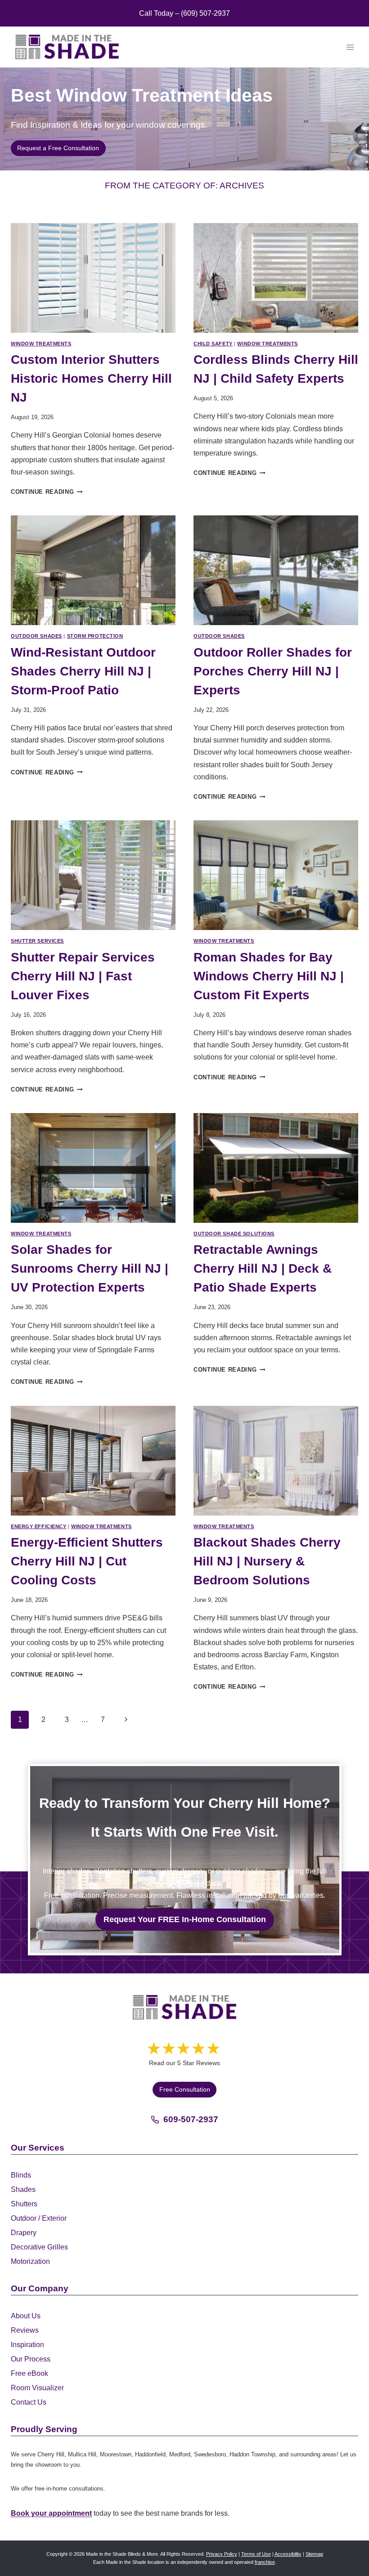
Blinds (21, 2175)
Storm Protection (95, 636)
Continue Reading (47, 492)
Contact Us (29, 2402)
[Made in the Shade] (184, 2007)
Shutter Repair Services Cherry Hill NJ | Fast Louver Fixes (83, 976)
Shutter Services (37, 941)
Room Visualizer (37, 2388)
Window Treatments (41, 344)
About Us (26, 2316)
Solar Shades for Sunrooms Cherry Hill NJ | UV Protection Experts (90, 1268)
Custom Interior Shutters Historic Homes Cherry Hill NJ (91, 378)
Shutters (24, 2204)
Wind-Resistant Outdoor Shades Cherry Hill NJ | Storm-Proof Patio (83, 671)
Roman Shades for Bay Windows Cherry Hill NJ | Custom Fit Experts (269, 976)
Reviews (25, 2330)
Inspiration (27, 2345)
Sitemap (314, 2554)
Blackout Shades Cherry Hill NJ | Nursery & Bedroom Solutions (267, 1561)
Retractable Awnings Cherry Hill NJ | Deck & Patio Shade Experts (263, 1268)
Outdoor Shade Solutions (234, 1234)
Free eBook (29, 2373)
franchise (265, 2562)
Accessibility (288, 2554)
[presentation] (93, 278)
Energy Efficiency (39, 1526)
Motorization (30, 2261)
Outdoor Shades (36, 636)
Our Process (31, 2359)
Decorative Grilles (39, 2247)
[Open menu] (350, 47)
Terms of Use (256, 2554)
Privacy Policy (222, 2554)
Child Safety (213, 344)
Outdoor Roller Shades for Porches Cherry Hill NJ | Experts (273, 671)
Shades (23, 2189)
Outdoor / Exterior (39, 2218)
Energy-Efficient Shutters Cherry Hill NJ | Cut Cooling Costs (87, 1561)
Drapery (24, 2233)
